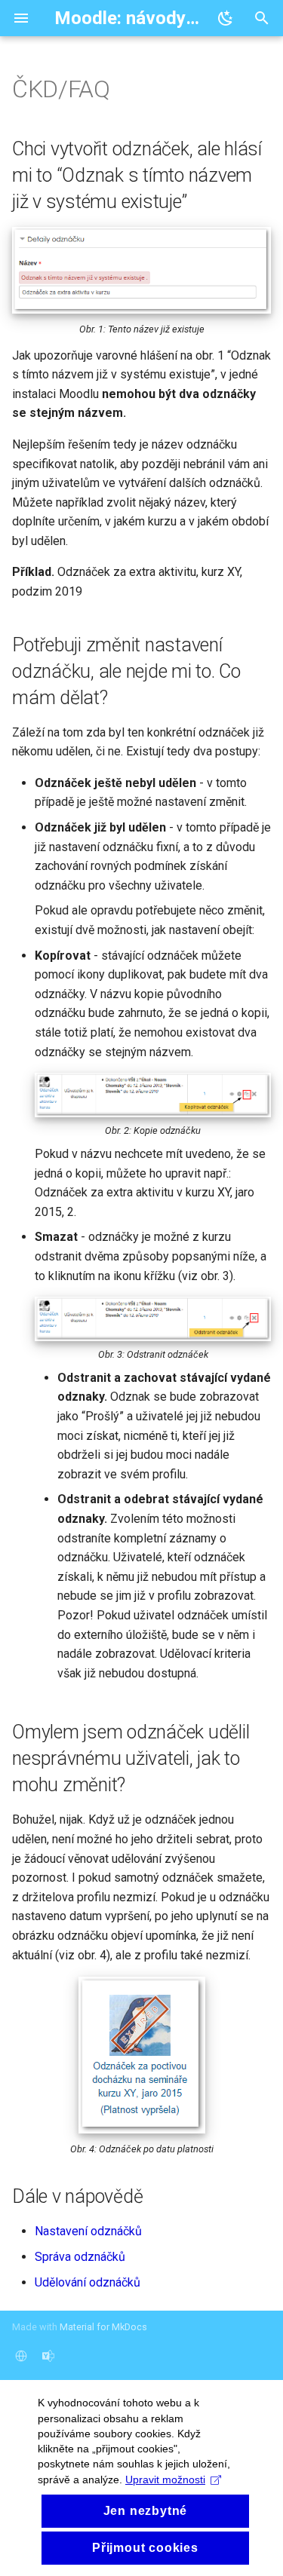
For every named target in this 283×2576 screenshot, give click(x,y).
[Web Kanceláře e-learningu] (21, 2356)
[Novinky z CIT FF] (48, 2356)
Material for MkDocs (103, 2327)
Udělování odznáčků (88, 2282)
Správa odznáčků (80, 2257)
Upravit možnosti (165, 2480)
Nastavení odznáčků (88, 2231)
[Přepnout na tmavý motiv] (226, 18)
